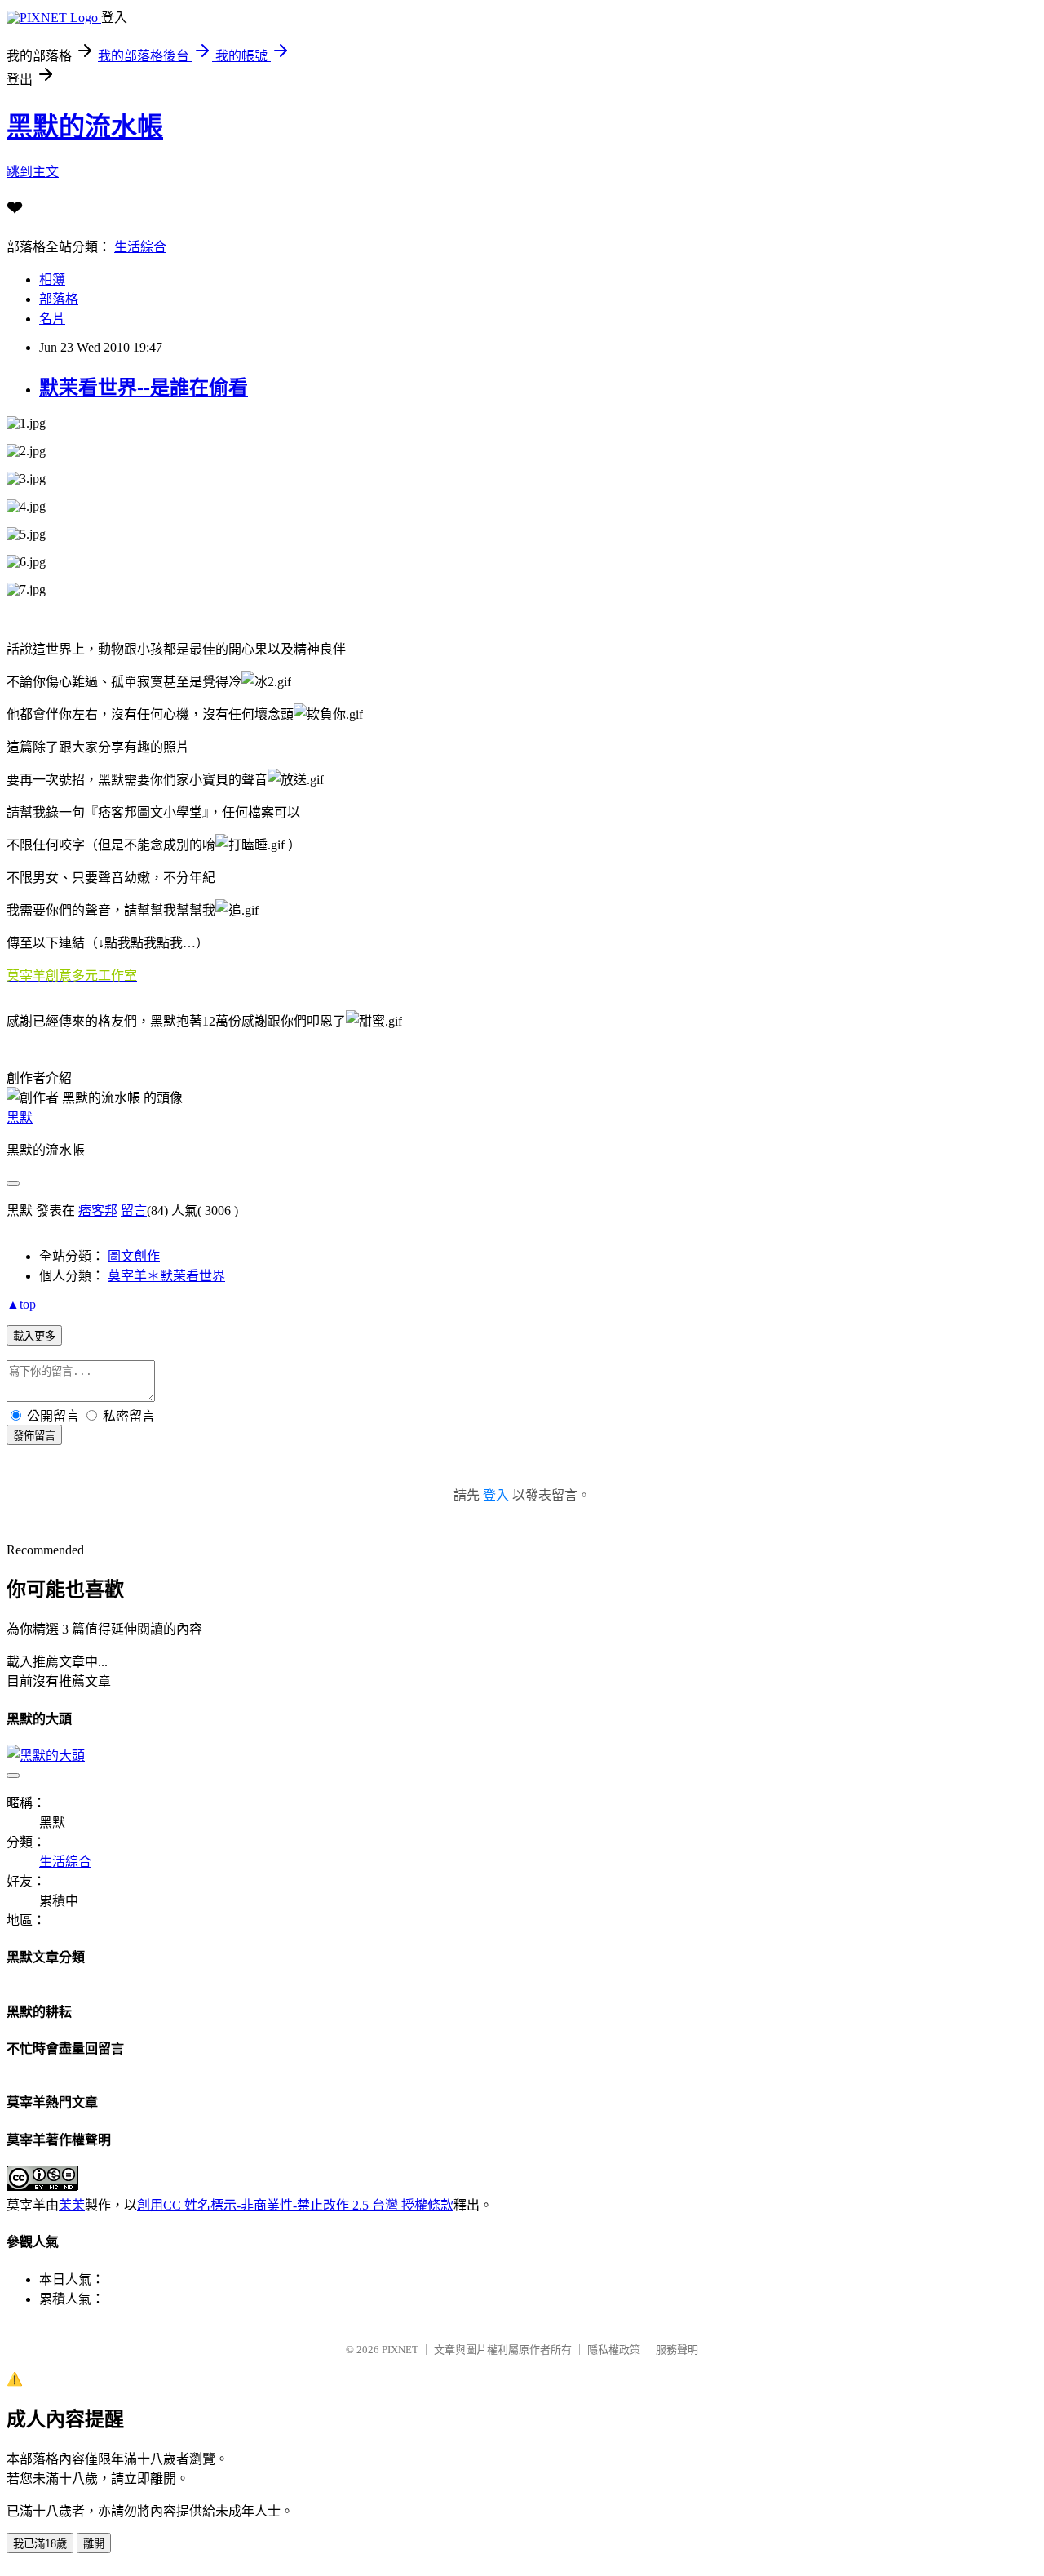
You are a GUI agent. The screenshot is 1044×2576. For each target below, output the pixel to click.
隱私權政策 (614, 2350)
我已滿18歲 (40, 2544)
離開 (94, 2544)
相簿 (52, 279)
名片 (52, 319)
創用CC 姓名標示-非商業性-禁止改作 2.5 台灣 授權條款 (295, 2205)
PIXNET (400, 2350)
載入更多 (34, 1336)
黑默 (20, 1117)
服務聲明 (677, 2350)
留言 (134, 1210)
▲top (21, 1304)
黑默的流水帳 (85, 126)
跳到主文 (33, 172)
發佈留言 (34, 1436)
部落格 (59, 299)
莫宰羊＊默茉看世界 (166, 1276)
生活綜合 (140, 247)
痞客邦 (98, 1210)
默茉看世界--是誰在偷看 (144, 388)
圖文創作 (134, 1256)
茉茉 (72, 2205)
